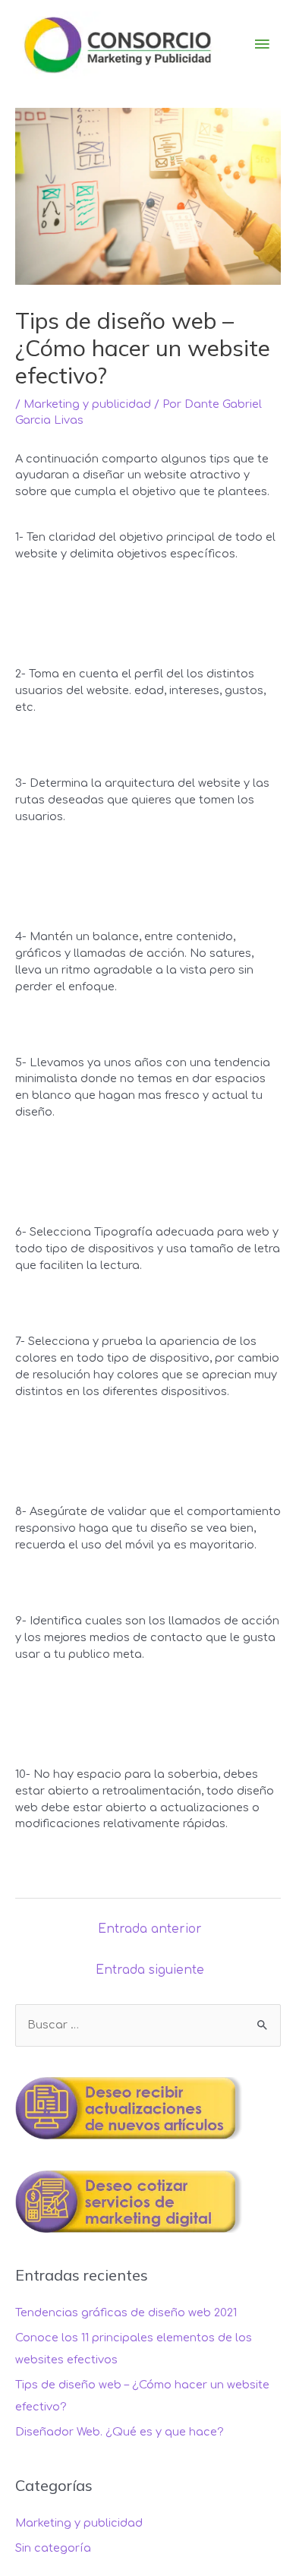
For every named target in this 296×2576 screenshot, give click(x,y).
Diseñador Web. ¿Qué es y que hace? (120, 2432)
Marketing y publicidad (87, 404)
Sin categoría (53, 2548)
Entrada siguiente (150, 1970)
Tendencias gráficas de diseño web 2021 (126, 2312)
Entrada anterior (150, 1929)
